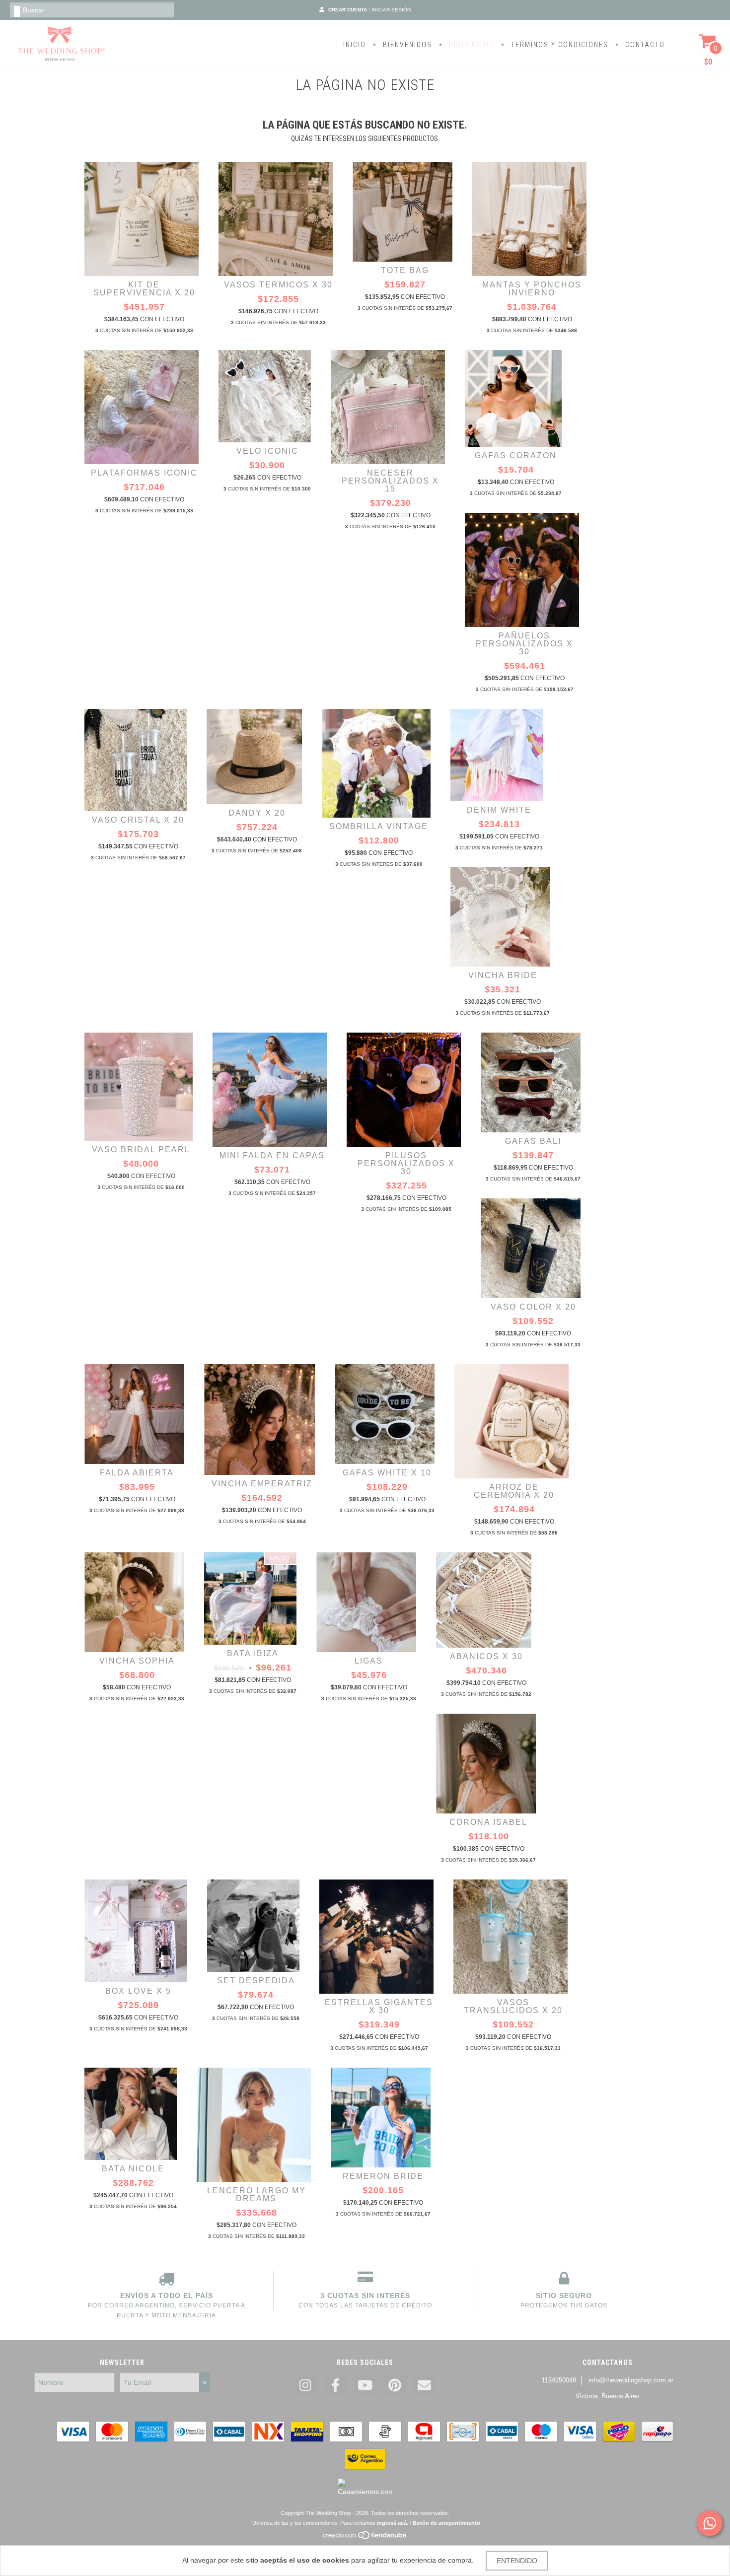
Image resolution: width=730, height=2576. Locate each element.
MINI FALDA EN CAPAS (272, 1155)
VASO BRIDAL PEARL (141, 1149)
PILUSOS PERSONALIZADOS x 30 (406, 1163)
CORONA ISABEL (488, 1822)
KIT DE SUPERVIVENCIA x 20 (144, 289)
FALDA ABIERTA (137, 1473)
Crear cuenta (348, 10)
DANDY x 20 (257, 813)
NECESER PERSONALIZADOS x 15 (390, 481)
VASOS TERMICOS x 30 (278, 285)
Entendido (517, 2561)
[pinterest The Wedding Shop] (395, 2386)
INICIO (355, 45)
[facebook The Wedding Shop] (335, 2386)
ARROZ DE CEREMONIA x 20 (514, 1491)
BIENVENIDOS (406, 45)
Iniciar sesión (391, 10)
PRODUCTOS (470, 45)
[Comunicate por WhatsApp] (710, 2523)
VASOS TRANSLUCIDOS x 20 (513, 2006)
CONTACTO (644, 45)
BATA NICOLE (133, 2169)
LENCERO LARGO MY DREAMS (256, 2194)
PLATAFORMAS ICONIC (144, 473)
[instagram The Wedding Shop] (305, 2386)
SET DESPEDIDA (256, 1981)
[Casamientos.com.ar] (365, 2492)
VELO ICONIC (267, 451)
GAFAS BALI (533, 1141)
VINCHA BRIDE (503, 975)
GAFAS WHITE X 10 (387, 1473)
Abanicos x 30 (486, 1656)
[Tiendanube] (365, 2538)
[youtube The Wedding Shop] (365, 2386)
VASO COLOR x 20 (533, 1307)
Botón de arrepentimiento (446, 2523)
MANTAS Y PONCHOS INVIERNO (532, 289)
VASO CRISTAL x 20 (138, 820)
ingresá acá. (393, 2523)
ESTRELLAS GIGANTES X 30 (379, 2006)
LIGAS (369, 1661)
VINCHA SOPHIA (137, 1661)
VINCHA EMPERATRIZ (262, 1484)
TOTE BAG (405, 270)
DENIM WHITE (499, 810)
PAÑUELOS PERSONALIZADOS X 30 (524, 644)
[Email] (425, 2386)
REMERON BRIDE (383, 2176)
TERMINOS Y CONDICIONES (558, 45)
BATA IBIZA (253, 1653)
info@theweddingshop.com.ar (631, 2380)
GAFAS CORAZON (516, 455)
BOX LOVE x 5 (138, 1991)
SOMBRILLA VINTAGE (379, 826)
